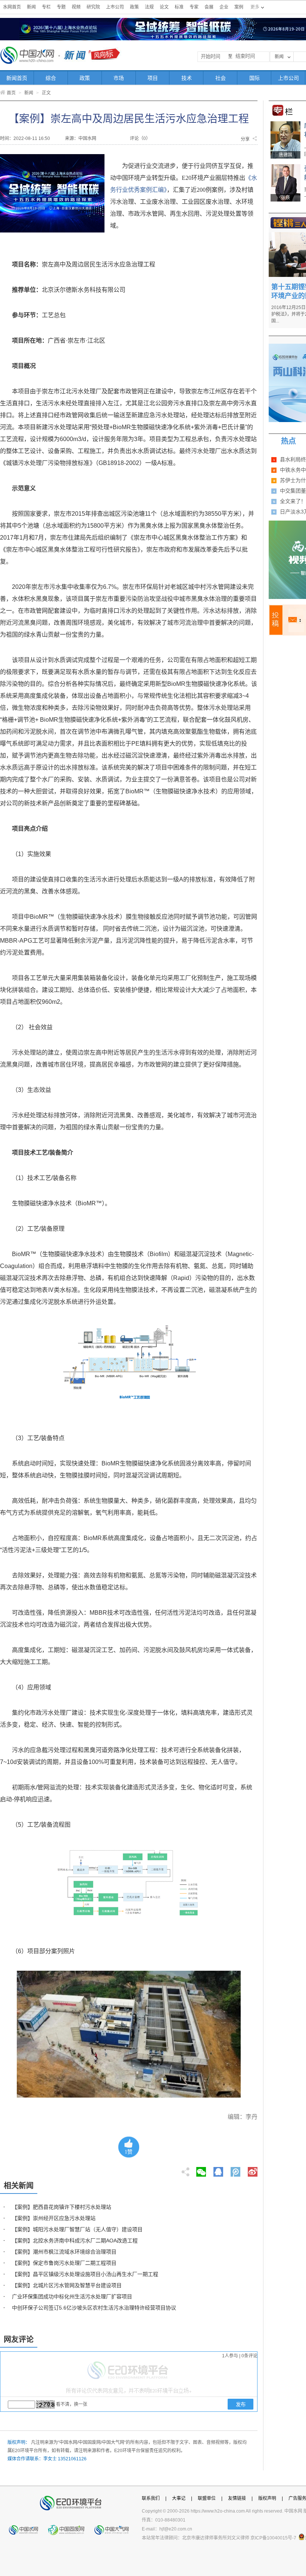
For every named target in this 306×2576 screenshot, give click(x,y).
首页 (11, 93)
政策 (134, 7)
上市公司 (115, 7)
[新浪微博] (253, 2170)
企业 (224, 7)
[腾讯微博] (236, 2170)
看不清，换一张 (72, 2404)
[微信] (201, 2170)
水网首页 (12, 7)
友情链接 (237, 2498)
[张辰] (285, 167)
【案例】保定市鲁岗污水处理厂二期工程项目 (64, 2263)
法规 (149, 7)
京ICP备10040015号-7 (273, 2538)
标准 (179, 7)
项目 (153, 78)
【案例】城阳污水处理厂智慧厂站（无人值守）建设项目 (77, 2229)
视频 (76, 7)
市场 (119, 78)
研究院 (93, 7)
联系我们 (151, 2498)
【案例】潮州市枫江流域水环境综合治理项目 (64, 2252)
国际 (255, 78)
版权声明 (267, 2498)
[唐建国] (285, 124)
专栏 (46, 7)
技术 (187, 78)
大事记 (179, 2498)
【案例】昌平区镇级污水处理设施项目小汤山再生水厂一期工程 (85, 2274)
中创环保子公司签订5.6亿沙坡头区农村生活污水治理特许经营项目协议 (94, 2308)
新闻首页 (17, 78)
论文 (164, 7)
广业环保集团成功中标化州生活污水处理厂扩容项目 (72, 2296)
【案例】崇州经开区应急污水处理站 (54, 2218)
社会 (221, 78)
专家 (194, 7)
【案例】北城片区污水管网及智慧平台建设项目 (67, 2285)
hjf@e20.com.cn (176, 2529)
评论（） (140, 138)
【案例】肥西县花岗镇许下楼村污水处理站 (62, 2207)
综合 (51, 78)
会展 (209, 7)
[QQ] (218, 2170)
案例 (239, 7)
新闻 (31, 7)
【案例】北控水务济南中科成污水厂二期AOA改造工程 (75, 2241)
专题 (61, 7)
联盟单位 (207, 2498)
